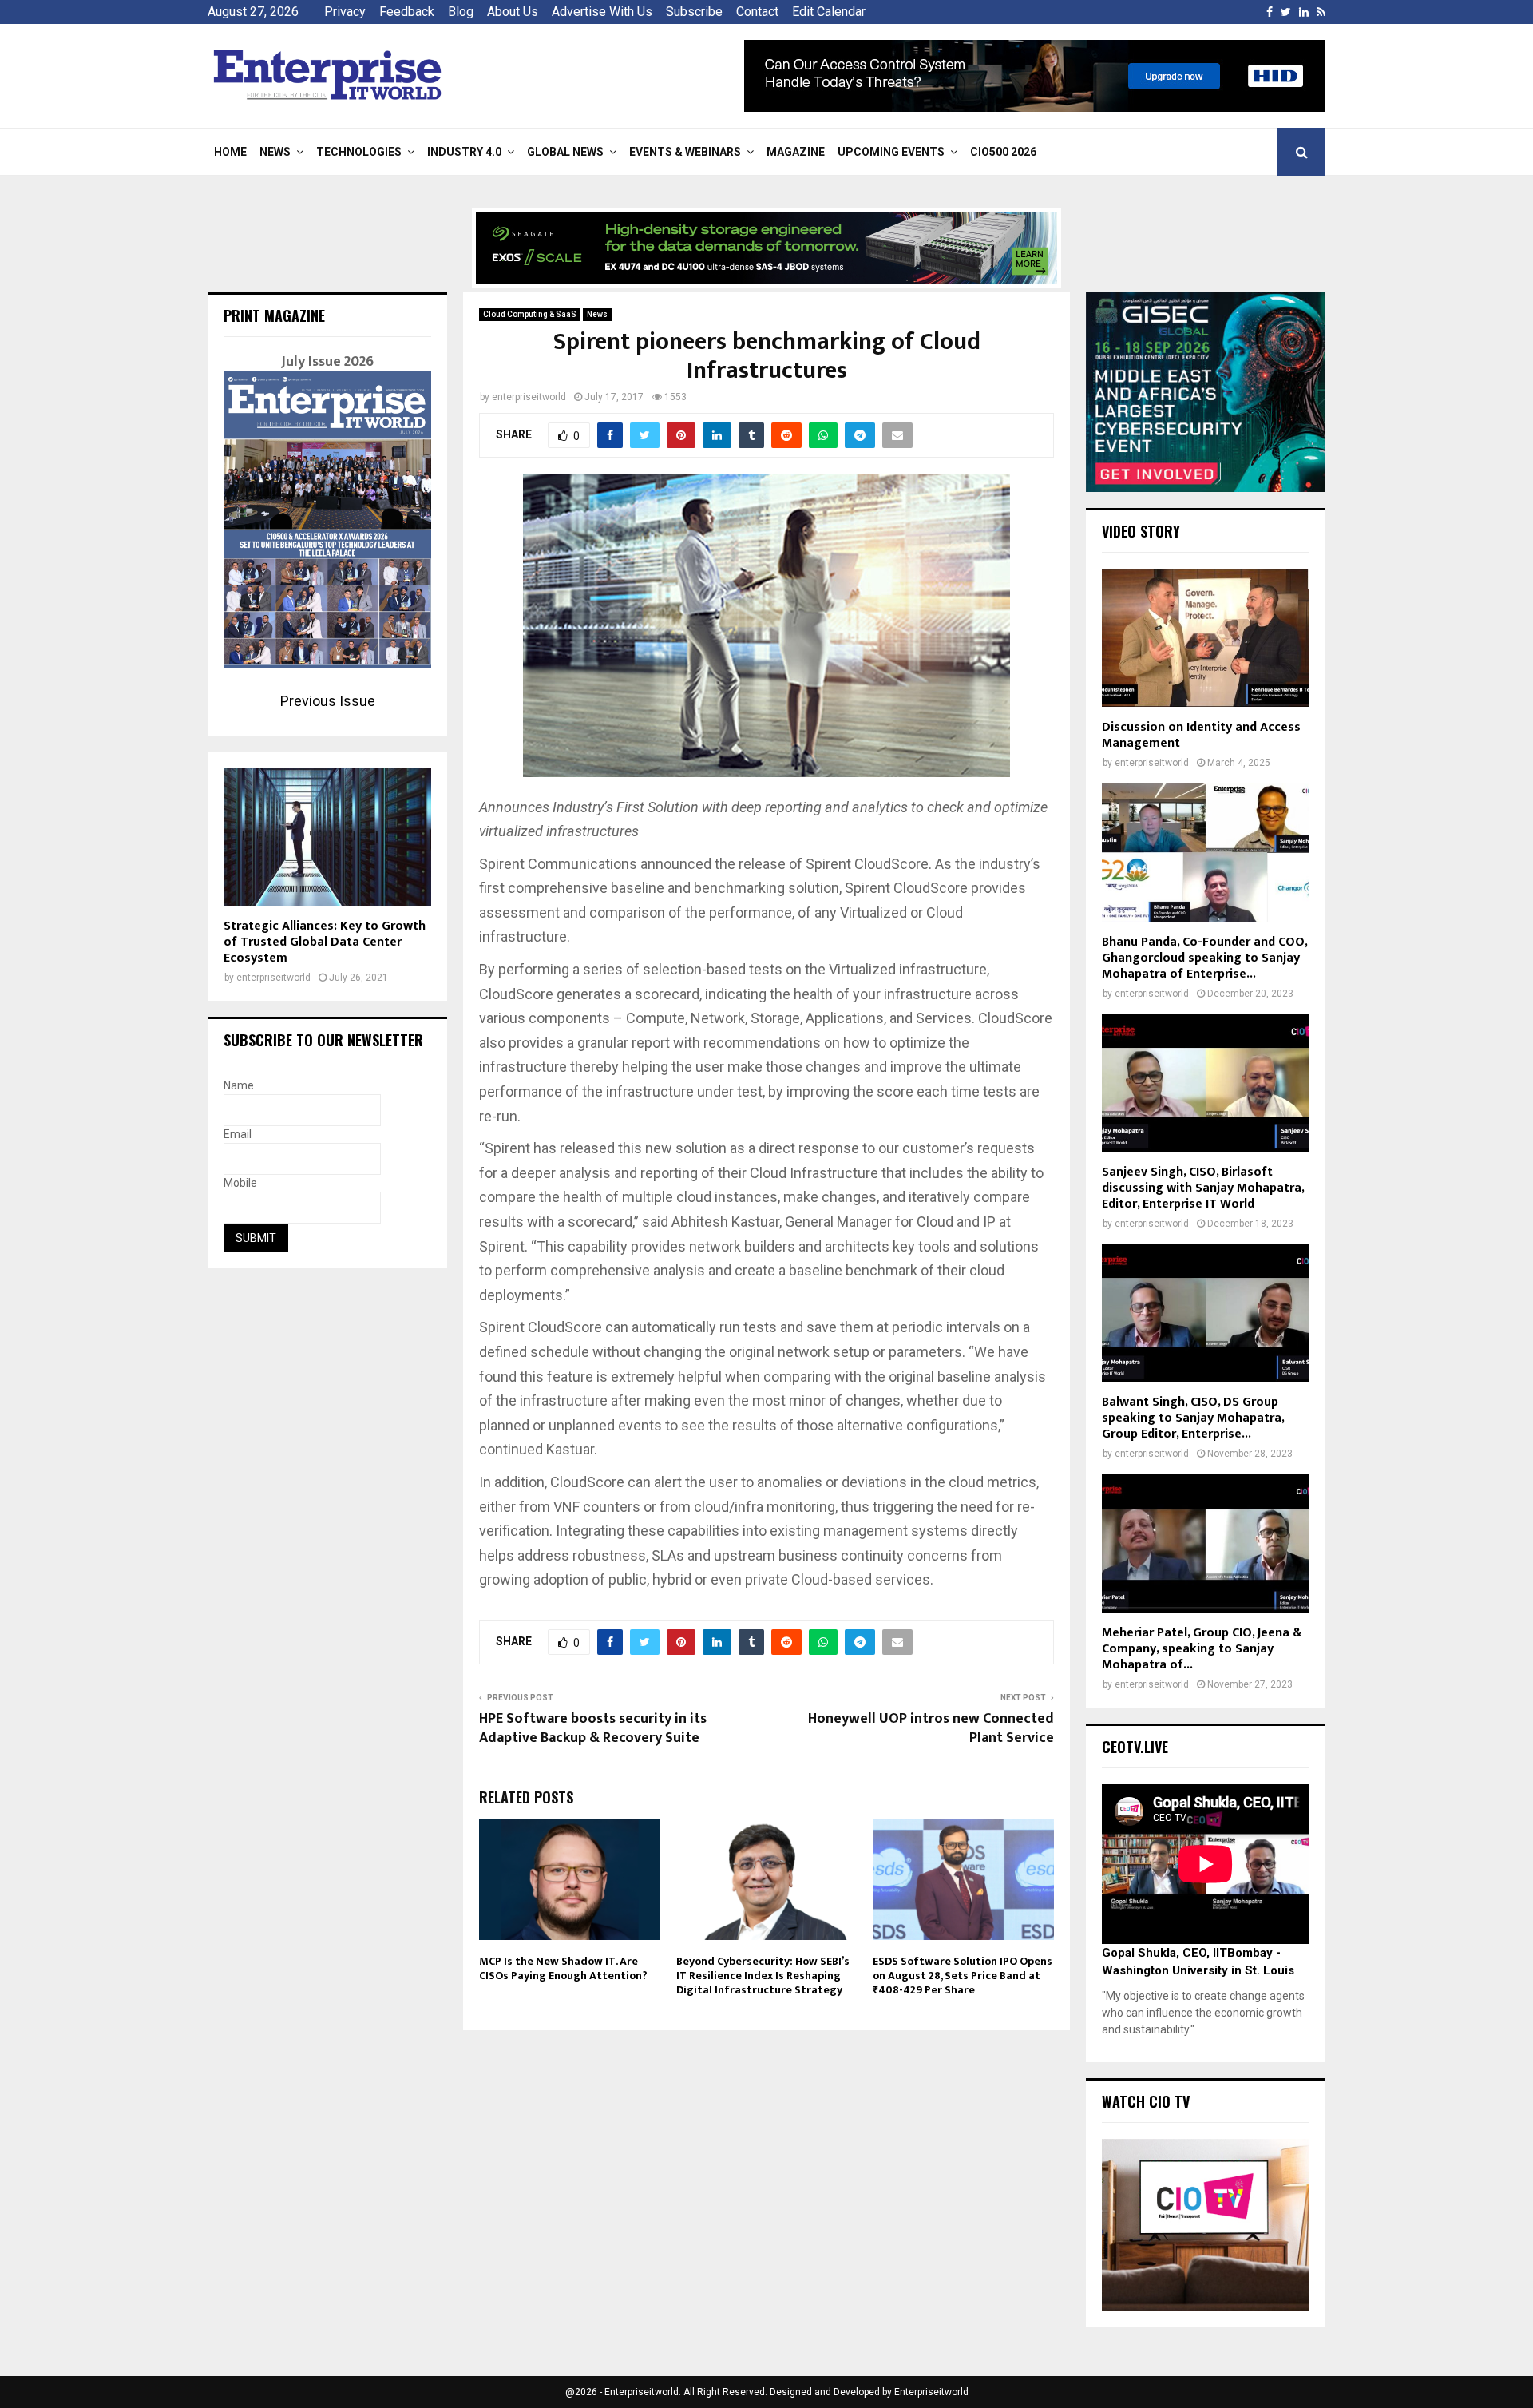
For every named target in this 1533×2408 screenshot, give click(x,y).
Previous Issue (328, 701)
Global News (565, 152)
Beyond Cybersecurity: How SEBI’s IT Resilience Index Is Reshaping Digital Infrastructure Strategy (763, 1976)
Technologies (359, 152)
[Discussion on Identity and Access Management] (1206, 638)
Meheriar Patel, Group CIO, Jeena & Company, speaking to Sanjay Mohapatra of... (1202, 1649)
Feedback (407, 12)
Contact (757, 12)
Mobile (240, 1183)
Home (230, 152)
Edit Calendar (829, 12)
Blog (461, 12)
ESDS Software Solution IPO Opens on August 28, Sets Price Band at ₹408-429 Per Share (963, 1976)
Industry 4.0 (464, 152)
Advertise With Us (602, 12)
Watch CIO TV (1146, 2101)
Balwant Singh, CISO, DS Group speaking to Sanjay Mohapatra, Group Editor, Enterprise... (1193, 1418)
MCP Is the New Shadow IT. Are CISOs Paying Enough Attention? (563, 1968)
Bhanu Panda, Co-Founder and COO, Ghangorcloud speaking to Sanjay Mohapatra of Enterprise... (1204, 958)
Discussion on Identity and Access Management (1201, 735)
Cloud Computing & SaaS (530, 314)
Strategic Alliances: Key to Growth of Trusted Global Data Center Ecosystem (325, 942)
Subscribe (694, 12)
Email (238, 1134)
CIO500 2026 (1003, 152)
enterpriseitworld (529, 397)
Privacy (345, 12)
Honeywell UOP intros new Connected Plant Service (931, 1728)
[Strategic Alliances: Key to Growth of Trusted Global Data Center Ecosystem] (327, 837)
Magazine (796, 152)
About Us (513, 12)
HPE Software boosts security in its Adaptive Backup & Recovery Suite (593, 1728)
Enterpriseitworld (931, 2392)
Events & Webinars (685, 152)
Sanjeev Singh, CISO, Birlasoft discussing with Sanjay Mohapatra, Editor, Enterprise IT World (1203, 1188)
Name (239, 1085)
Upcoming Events (891, 152)
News (275, 152)
